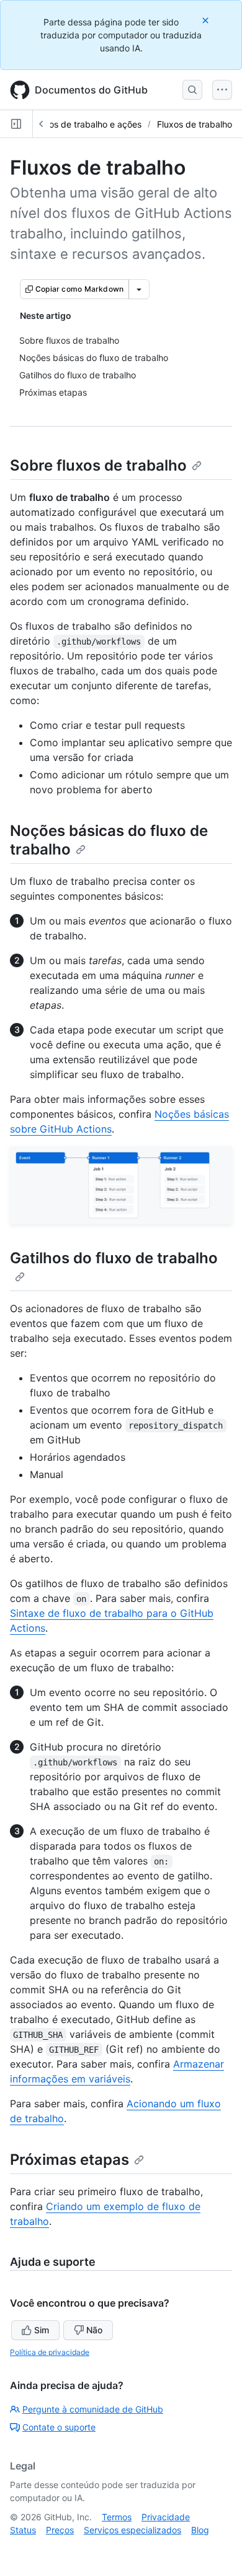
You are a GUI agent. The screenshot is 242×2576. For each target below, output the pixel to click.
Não (94, 2330)
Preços (60, 2530)
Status (23, 2530)
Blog (200, 2530)
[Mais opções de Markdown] (139, 289)
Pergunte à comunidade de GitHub (93, 2409)
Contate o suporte (59, 2427)
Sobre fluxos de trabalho (98, 465)
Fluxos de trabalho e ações (87, 124)
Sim (42, 2330)
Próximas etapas (69, 2160)
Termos (117, 2517)
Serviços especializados (132, 2530)
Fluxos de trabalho (195, 124)
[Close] (207, 20)
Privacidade (166, 2517)
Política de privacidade (50, 2352)
